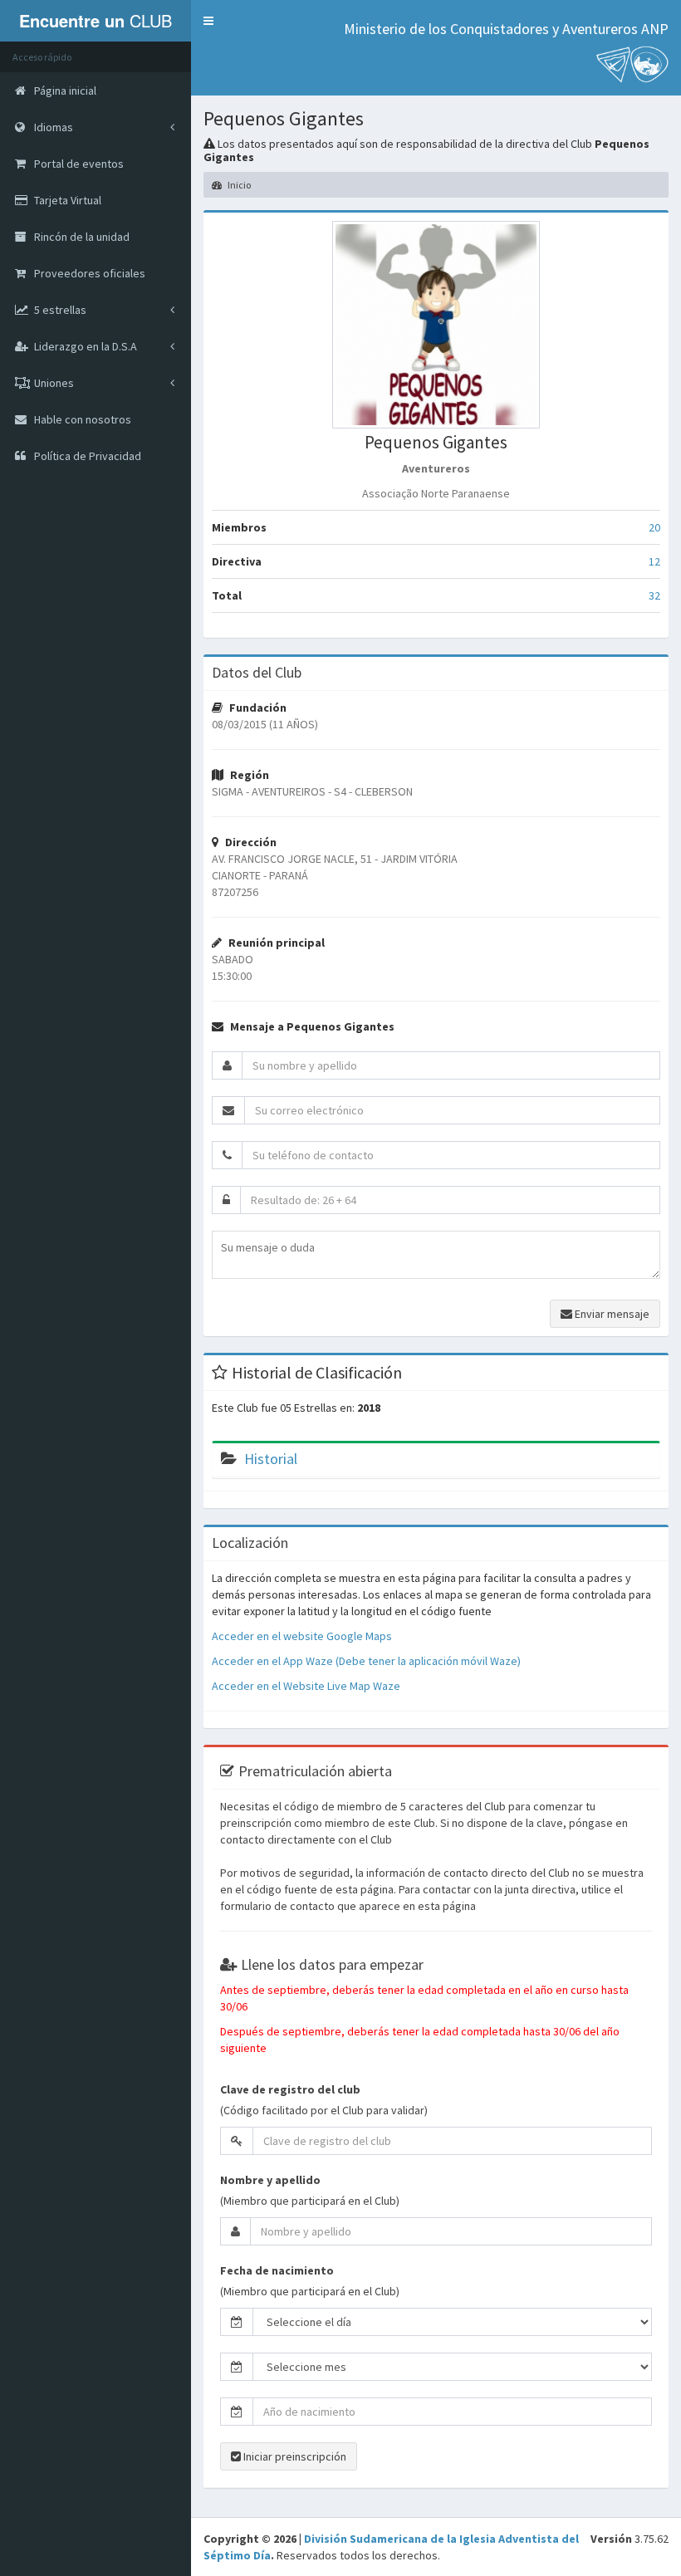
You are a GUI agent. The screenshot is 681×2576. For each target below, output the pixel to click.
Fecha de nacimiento (277, 2270)
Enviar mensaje (611, 1314)
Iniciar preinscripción (294, 2456)
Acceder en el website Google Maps (302, 1636)
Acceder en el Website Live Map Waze (306, 1686)
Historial (271, 1459)
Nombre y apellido (270, 2180)
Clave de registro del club (290, 2089)
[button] (208, 21)
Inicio (238, 185)
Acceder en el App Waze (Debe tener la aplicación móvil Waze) (366, 1661)
